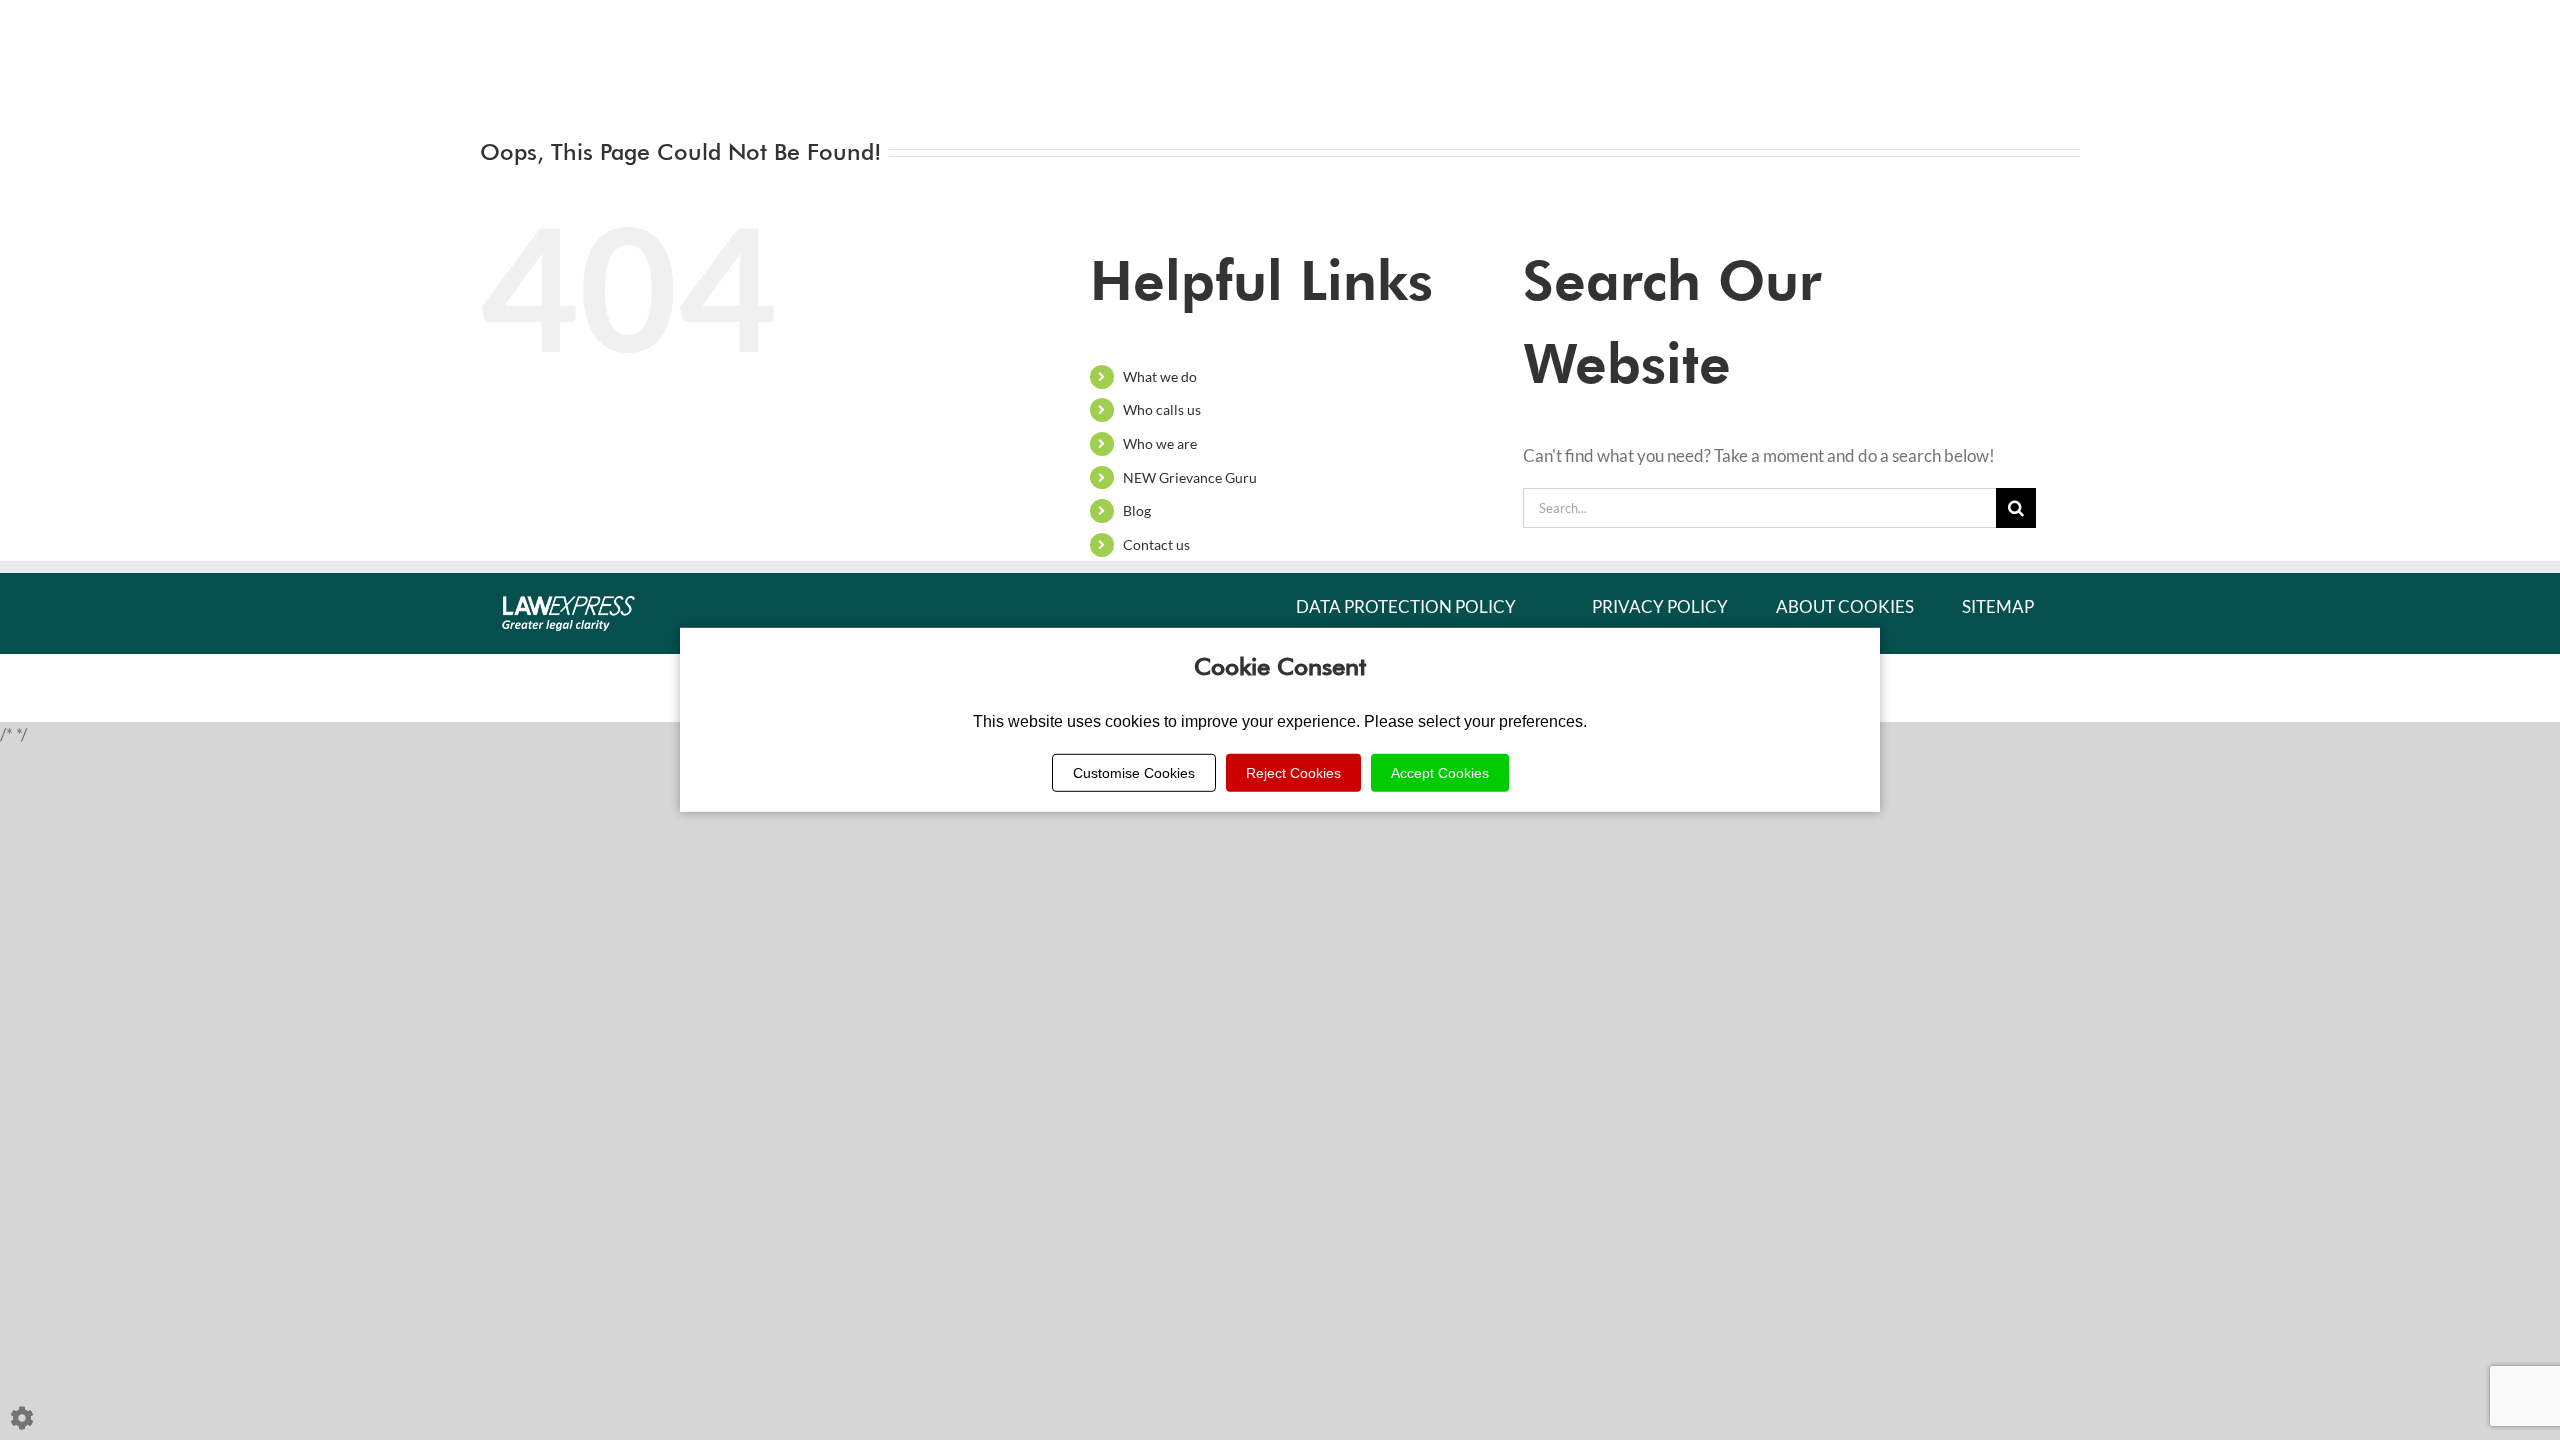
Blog (1137, 510)
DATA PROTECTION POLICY (1406, 606)
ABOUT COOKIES (1845, 606)
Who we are (1160, 443)
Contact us (1156, 544)
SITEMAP (1998, 606)
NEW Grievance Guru (1190, 477)
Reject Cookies (1293, 773)
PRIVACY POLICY (1660, 606)
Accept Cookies (1440, 773)
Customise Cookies (1134, 773)
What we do (1160, 376)
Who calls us (1162, 409)
